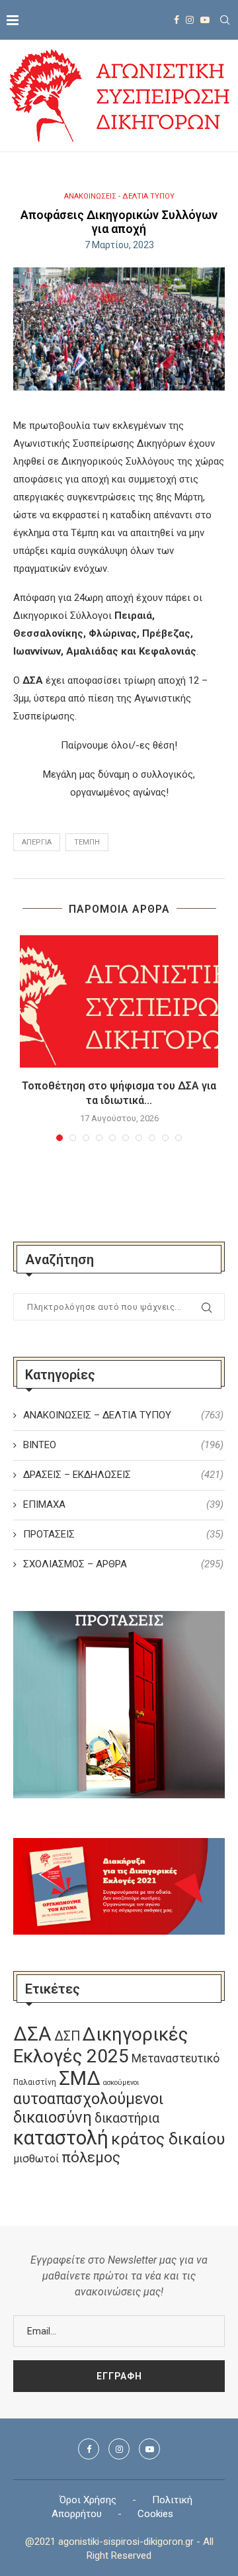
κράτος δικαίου (168, 2139)
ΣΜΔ (80, 2078)
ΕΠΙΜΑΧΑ (123, 1504)
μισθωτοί (36, 2159)
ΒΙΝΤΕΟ (123, 1445)
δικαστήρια (127, 2118)
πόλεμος (91, 2157)
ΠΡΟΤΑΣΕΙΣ (123, 1534)
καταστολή (61, 2138)
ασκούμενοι (121, 2083)
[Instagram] (190, 20)
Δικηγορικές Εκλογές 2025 (100, 2045)
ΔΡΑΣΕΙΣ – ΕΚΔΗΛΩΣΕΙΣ (123, 1475)
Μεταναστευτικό (176, 2058)
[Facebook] (177, 20)
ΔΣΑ (32, 2034)
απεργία (37, 842)
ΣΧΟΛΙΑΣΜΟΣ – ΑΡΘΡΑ (123, 1564)
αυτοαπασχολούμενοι (88, 2099)
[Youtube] (205, 20)
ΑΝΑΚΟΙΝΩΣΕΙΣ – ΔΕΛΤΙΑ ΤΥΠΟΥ (123, 1415)
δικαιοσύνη (53, 2117)
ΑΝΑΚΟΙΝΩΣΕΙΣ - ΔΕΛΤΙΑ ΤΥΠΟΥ (119, 196)
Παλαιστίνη (35, 2082)
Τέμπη (87, 842)
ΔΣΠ (67, 2036)
